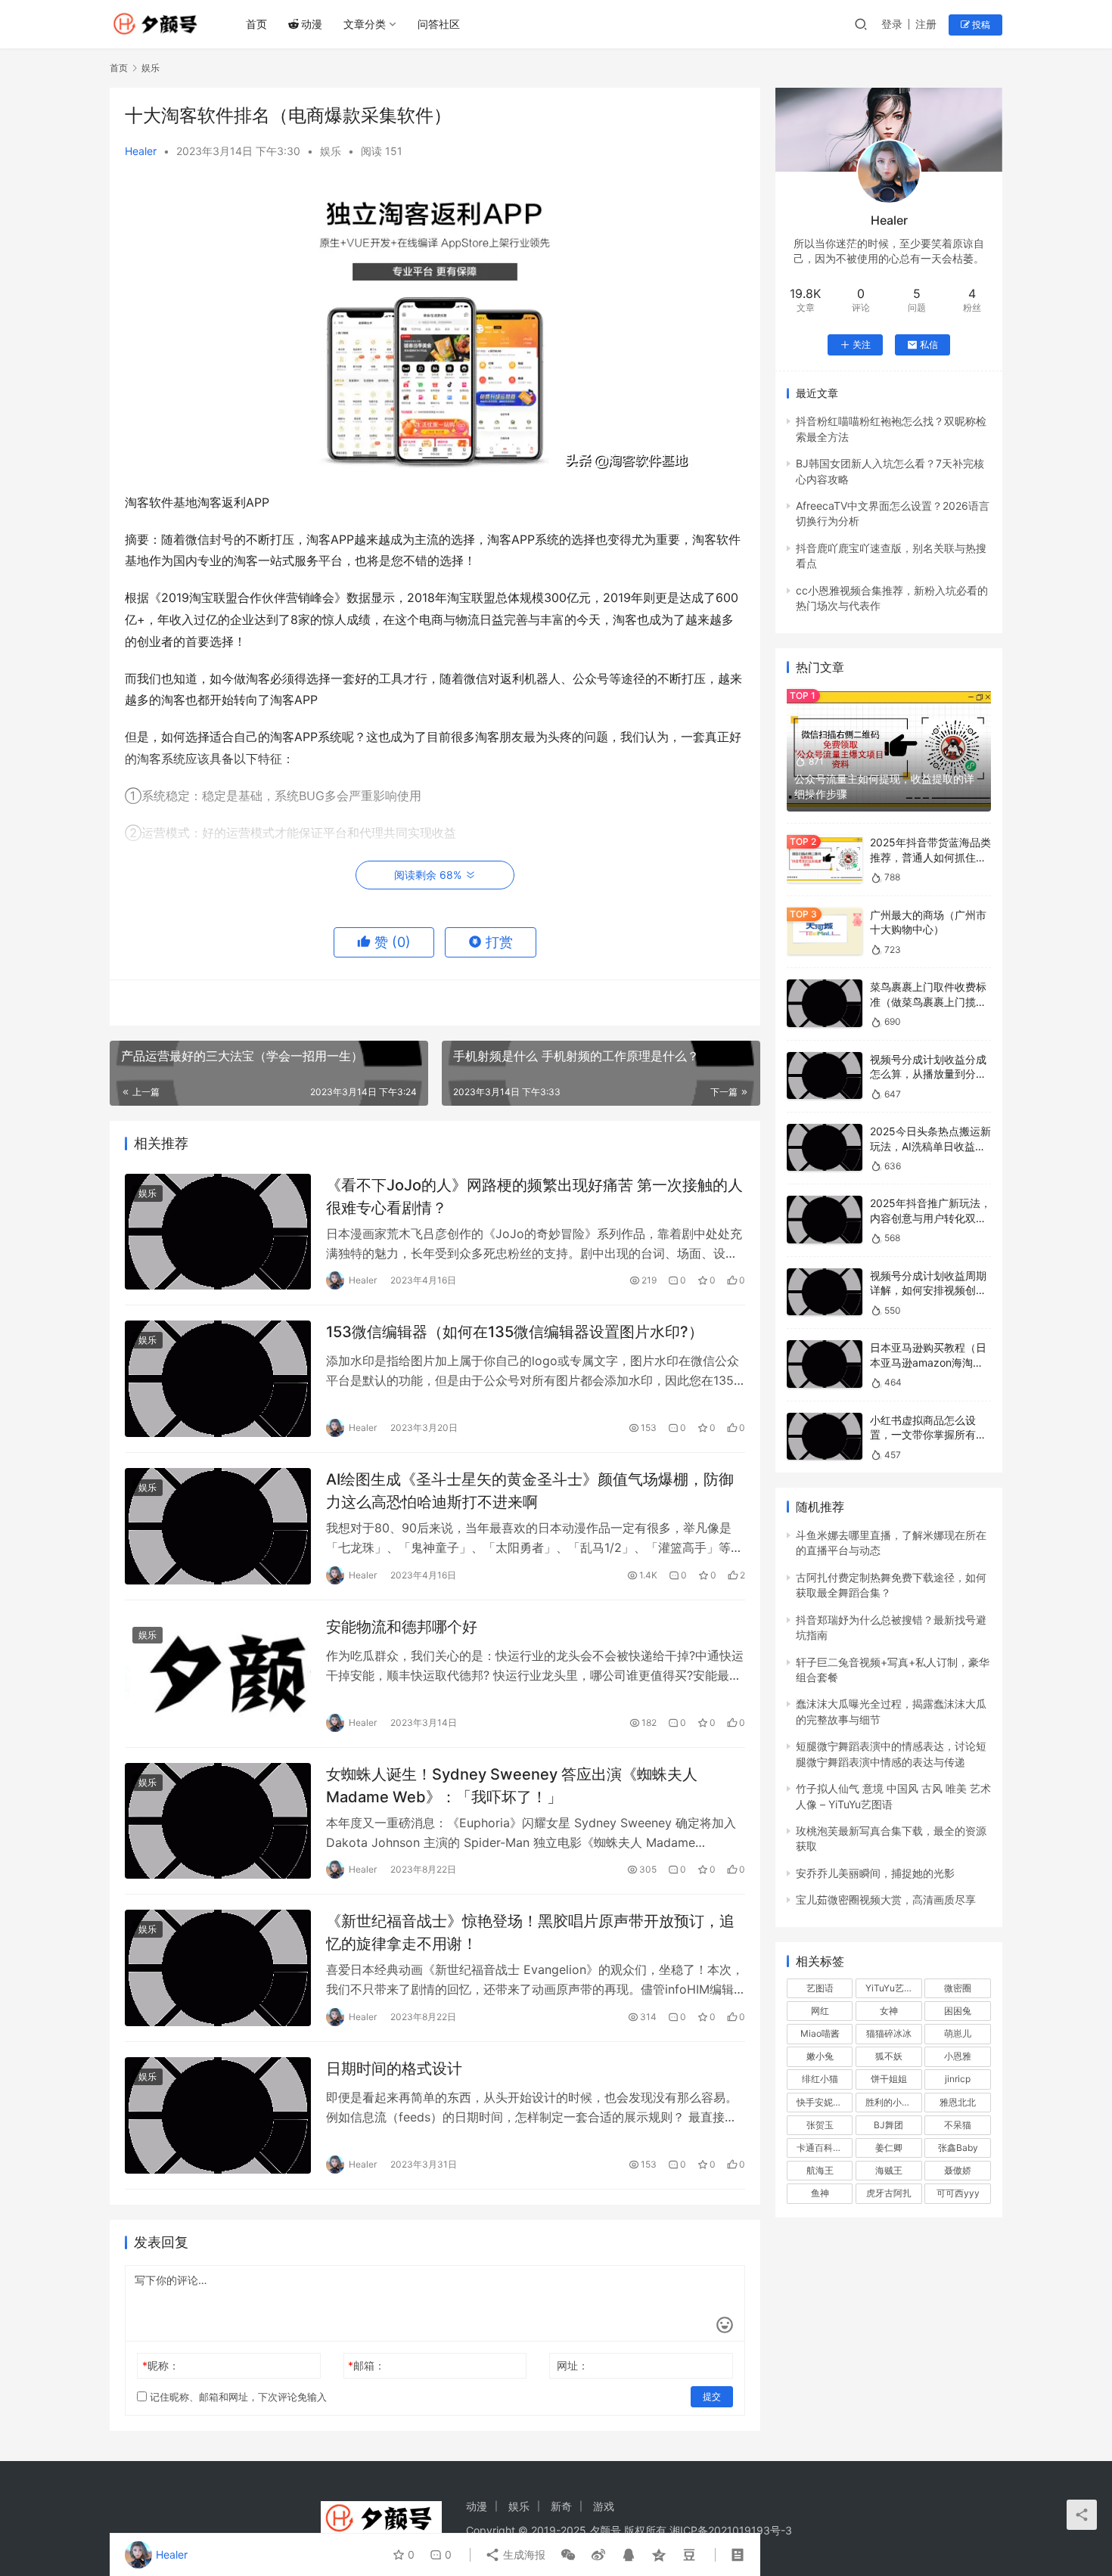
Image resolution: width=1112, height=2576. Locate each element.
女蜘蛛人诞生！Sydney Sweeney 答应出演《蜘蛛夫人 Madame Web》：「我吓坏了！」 (512, 1785)
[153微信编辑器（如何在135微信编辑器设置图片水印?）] (218, 1379)
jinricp (958, 2079)
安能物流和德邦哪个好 (402, 1627)
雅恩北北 (958, 2102)
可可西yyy (958, 2193)
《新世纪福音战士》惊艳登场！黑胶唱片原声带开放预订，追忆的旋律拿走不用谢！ (530, 1932)
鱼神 (820, 2193)
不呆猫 (958, 2125)
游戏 (604, 2506)
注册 (926, 24)
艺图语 (820, 1988)
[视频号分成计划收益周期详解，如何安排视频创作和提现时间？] (825, 1292)
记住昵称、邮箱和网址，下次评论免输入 (237, 2397)
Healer (141, 151)
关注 (862, 345)
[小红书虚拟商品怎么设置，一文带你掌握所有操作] (825, 1437)
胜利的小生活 (893, 2102)
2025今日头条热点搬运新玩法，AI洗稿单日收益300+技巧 (930, 1146)
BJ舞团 (888, 2125)
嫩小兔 (820, 2056)
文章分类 (365, 24)
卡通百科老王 (824, 2148)
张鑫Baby (958, 2148)
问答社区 (439, 24)
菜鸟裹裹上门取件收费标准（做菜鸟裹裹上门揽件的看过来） (928, 1001)
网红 (820, 2011)
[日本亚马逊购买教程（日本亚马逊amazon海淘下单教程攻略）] (825, 1364)
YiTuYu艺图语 (893, 1988)
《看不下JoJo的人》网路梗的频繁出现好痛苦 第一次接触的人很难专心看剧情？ (534, 1196)
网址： (573, 2365)
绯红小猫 (820, 2079)
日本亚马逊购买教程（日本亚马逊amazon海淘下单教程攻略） (928, 1362)
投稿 (980, 25)
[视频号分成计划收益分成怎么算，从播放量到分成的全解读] (825, 1076)
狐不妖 (889, 2056)
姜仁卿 (889, 2148)
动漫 (312, 24)
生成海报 (523, 2554)
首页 (256, 24)
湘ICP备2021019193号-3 (731, 2530)
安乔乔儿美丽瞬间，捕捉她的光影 (875, 1873)
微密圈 (958, 1988)
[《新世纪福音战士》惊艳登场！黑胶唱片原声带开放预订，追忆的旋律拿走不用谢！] (218, 1968)
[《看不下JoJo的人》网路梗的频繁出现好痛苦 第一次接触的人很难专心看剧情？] (218, 1232)
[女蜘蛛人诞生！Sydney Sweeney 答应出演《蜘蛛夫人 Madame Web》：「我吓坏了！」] (218, 1821)
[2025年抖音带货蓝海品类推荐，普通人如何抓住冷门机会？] (825, 859)
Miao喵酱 (820, 2033)
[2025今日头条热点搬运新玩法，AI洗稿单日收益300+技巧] (825, 1148)
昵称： (161, 2365)
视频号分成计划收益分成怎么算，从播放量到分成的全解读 (928, 1074)
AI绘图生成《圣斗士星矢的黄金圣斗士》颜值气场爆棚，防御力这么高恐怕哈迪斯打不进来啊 (530, 1490)
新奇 (561, 2506)
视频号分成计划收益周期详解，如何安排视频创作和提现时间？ (928, 1290)
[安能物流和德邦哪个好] (218, 1674)
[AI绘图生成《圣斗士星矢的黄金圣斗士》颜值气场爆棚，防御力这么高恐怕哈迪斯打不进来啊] (218, 1526)
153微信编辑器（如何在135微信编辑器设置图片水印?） (515, 1332)
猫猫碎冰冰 (889, 2033)
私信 (929, 345)
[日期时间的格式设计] (218, 2115)
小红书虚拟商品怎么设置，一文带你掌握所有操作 (928, 1435)
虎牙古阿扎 (889, 2193)
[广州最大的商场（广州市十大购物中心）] (825, 931)
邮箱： (367, 2365)
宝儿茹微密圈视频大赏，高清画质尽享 (886, 1899)
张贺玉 (820, 2125)
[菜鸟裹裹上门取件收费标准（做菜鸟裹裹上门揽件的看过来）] (825, 1003)
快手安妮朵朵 (824, 2102)
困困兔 (958, 2011)
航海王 (820, 2170)
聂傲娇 (958, 2170)
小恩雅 (958, 2056)
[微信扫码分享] (568, 2555)
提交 (712, 2396)
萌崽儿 (958, 2033)
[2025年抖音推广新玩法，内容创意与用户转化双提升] (825, 1220)
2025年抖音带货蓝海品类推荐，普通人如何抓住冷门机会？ (930, 857)
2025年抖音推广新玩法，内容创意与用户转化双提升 (930, 1218)
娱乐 (331, 151)
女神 (889, 2011)
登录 (892, 24)
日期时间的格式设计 (394, 2069)
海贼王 (889, 2170)
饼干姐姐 (889, 2079)
